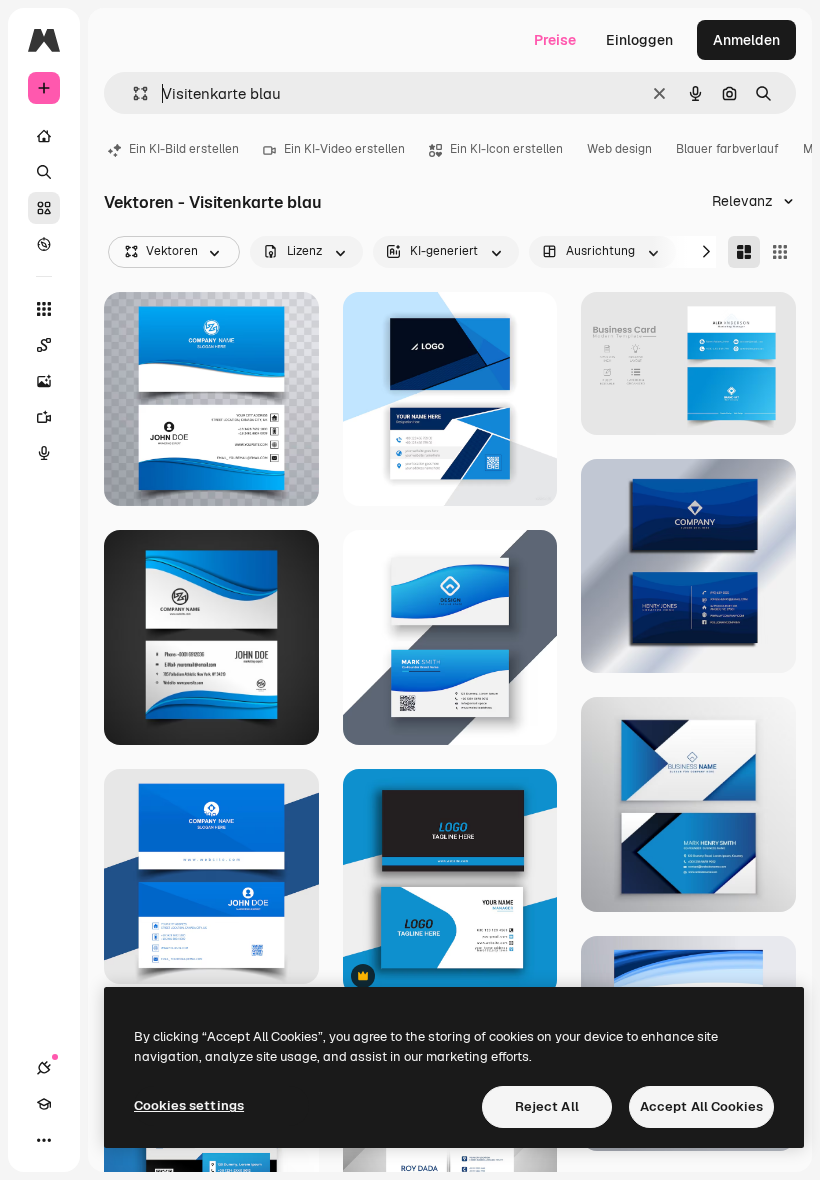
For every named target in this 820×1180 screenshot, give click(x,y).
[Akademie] (44, 1104)
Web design (619, 149)
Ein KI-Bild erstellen (184, 149)
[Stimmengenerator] (44, 453)
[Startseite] (44, 136)
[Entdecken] (44, 244)
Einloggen (639, 40)
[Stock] (44, 208)
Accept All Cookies (701, 1106)
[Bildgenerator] (44, 381)
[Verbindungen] (44, 1068)
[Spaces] (44, 345)
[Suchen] (44, 172)
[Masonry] (744, 252)
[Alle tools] (44, 309)
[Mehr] (44, 1140)
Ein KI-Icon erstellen (506, 149)
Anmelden (746, 40)
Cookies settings (189, 1105)
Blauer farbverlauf (727, 149)
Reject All (547, 1106)
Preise (555, 40)
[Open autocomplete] (132, 93)
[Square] (780, 252)
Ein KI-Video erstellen (344, 149)
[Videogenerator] (44, 417)
